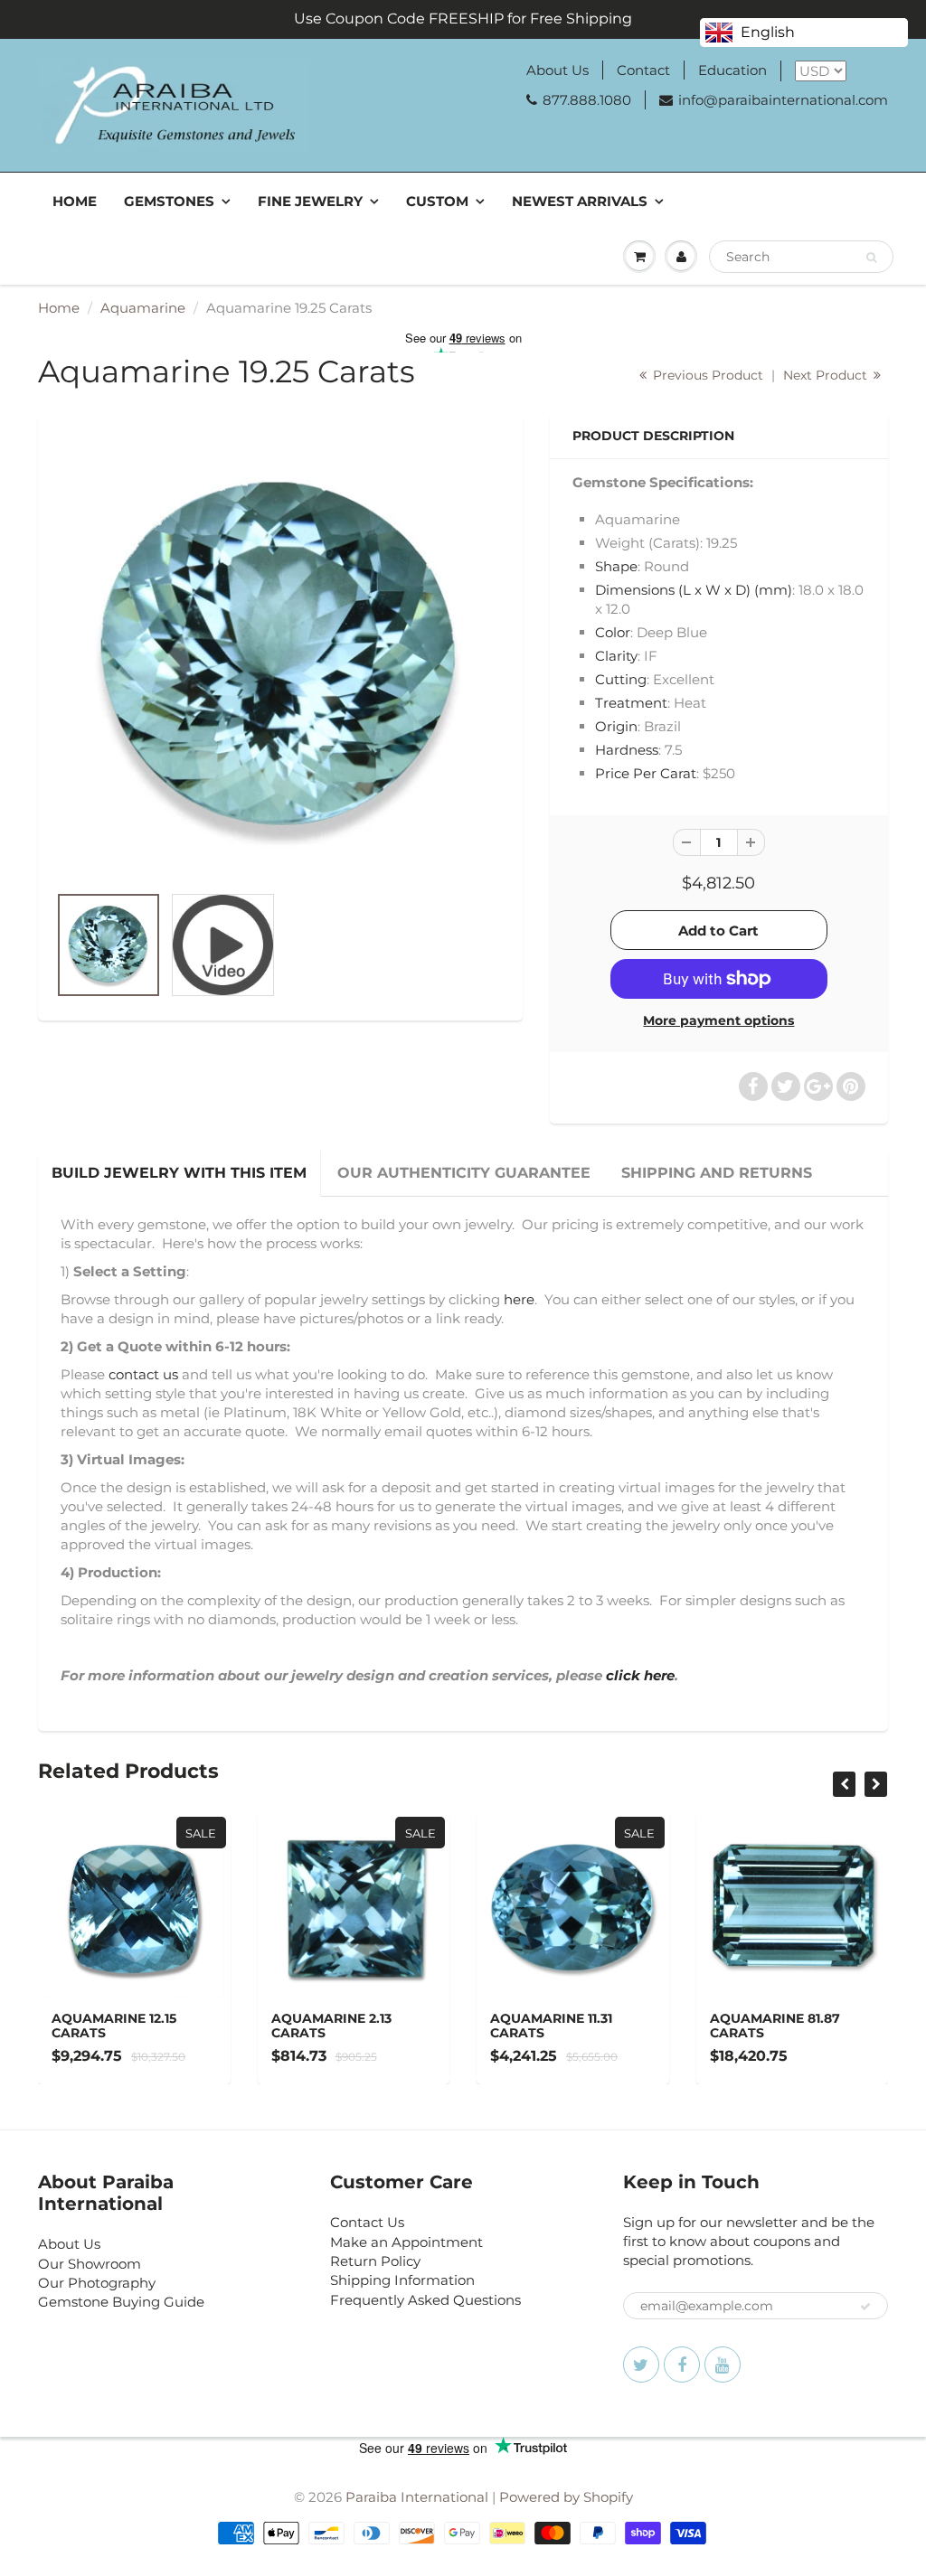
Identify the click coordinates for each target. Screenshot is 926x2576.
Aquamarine (143, 308)
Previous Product (706, 375)
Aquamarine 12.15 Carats (114, 2026)
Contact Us (367, 2222)
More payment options (718, 1020)
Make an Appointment (406, 2242)
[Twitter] (641, 2364)
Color (613, 632)
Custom (437, 201)
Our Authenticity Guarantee (464, 1173)
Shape (616, 566)
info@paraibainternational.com (783, 100)
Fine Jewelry (310, 201)
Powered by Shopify (566, 2497)
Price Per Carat (646, 773)
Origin (616, 726)
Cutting (621, 679)
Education (732, 70)
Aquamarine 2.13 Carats (331, 2026)
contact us (143, 1374)
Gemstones (169, 201)
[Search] (871, 258)
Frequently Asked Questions (425, 2300)
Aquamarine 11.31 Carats (551, 2026)
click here (640, 1675)
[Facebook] (682, 2364)
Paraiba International (417, 2497)
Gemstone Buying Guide (121, 2302)
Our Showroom (90, 2264)
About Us (557, 70)
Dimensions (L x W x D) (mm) (694, 590)
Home (75, 201)
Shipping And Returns (717, 1173)
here (519, 1299)
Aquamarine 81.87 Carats (775, 2026)
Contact (643, 70)
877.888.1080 (587, 100)
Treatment (631, 703)
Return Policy (375, 2261)
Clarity (616, 656)
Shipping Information (402, 2280)
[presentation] (844, 1784)
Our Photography (97, 2283)
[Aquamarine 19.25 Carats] (280, 657)
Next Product (827, 375)
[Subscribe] (865, 2307)
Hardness (627, 750)
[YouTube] (723, 2364)
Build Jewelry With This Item (179, 1173)
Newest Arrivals (580, 201)
